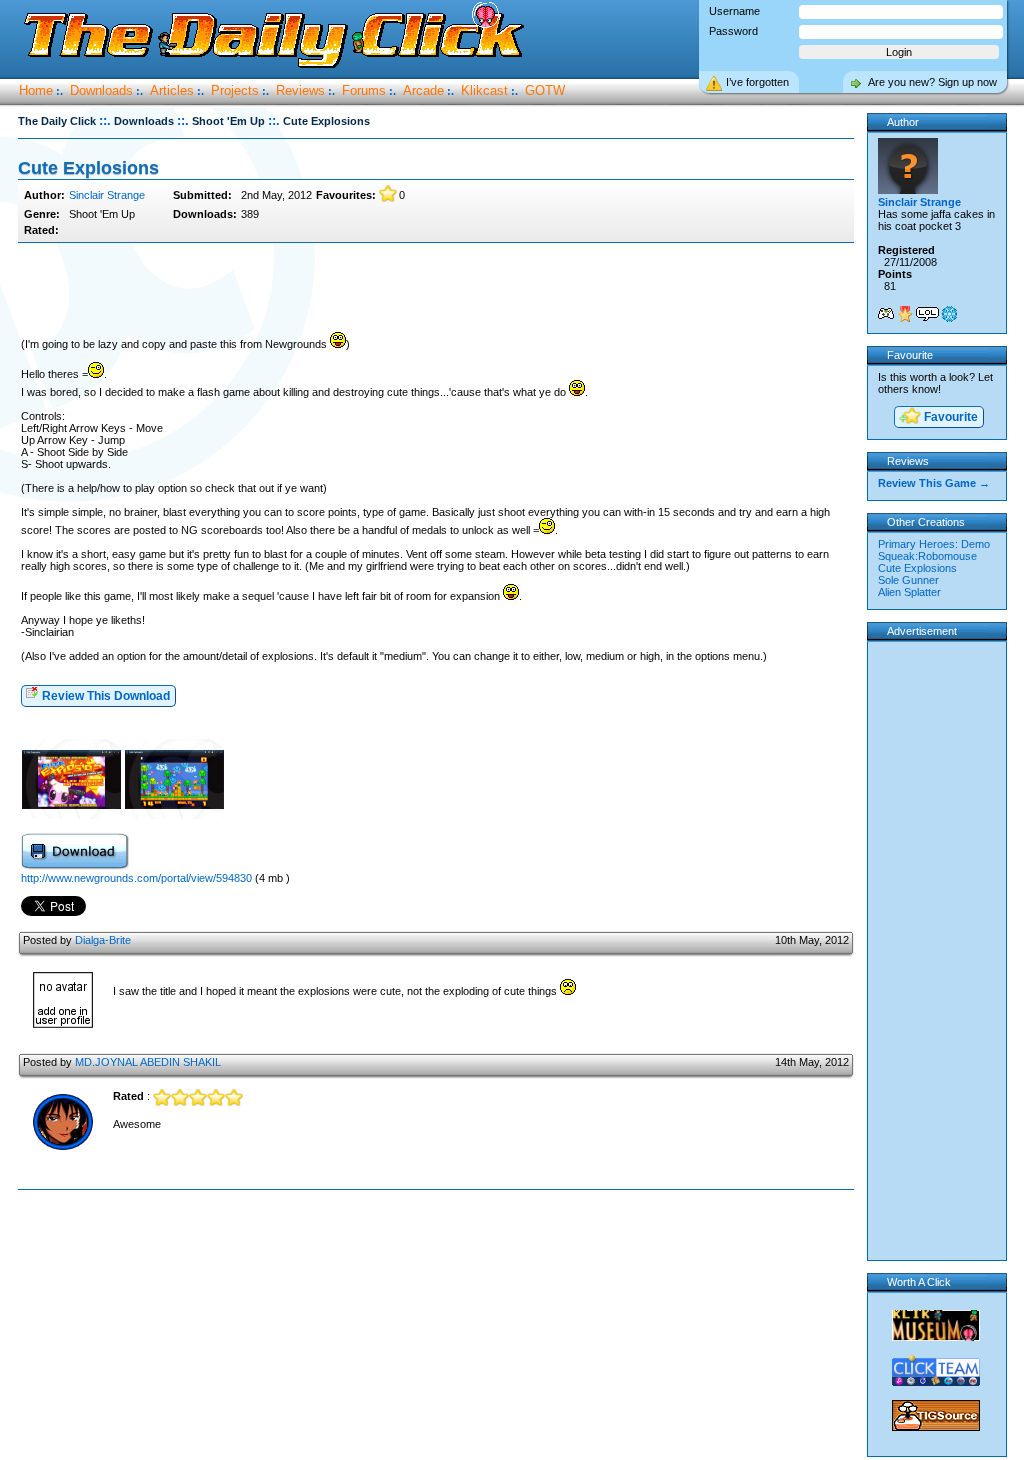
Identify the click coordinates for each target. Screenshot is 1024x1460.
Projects (235, 90)
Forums (364, 90)
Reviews (300, 90)
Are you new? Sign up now (932, 82)
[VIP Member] (905, 314)
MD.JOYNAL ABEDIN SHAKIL (148, 1062)
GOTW (545, 90)
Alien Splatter (909, 592)
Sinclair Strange (107, 195)
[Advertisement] (436, 288)
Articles (172, 90)
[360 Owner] (886, 314)
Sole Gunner (908, 580)
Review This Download (104, 696)
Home (36, 90)
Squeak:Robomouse (927, 556)
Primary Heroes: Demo (934, 544)
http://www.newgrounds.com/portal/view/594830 (138, 878)
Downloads (101, 90)
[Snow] (950, 314)
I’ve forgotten (757, 82)
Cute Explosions (917, 568)
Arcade (423, 90)
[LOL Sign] (927, 314)
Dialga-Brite (103, 940)
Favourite (949, 417)
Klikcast (484, 90)
